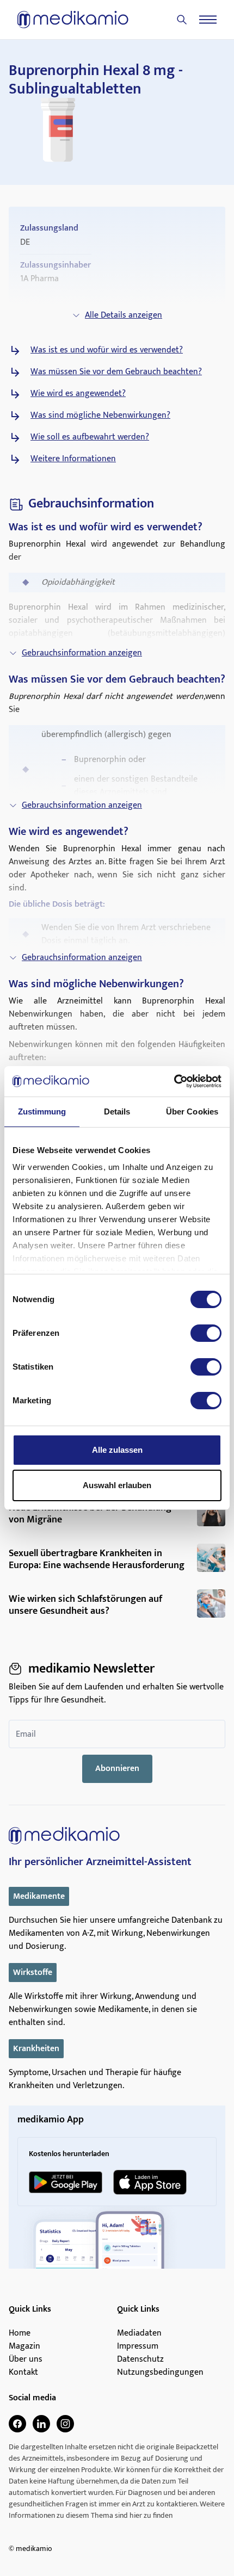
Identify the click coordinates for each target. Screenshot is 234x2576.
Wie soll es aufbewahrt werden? (90, 437)
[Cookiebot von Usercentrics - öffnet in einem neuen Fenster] (174, 1081)
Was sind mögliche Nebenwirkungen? (100, 416)
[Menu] (208, 20)
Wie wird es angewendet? (78, 394)
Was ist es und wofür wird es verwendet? (107, 350)
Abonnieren (117, 1769)
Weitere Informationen (73, 459)
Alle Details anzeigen (124, 315)
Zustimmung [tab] (42, 1111)
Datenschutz (140, 2360)
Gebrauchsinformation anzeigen (82, 653)
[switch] (206, 1333)
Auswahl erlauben (117, 1485)
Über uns (26, 2360)
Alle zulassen (117, 1450)
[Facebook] (17, 2424)
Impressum (138, 2346)
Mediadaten (139, 2333)
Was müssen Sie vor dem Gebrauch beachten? (116, 372)
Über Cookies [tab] (192, 1111)
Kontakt (23, 2373)
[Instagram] (65, 2424)
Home (20, 2333)
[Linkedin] (41, 2424)
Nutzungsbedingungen (160, 2373)
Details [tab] (117, 1111)
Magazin (24, 2346)
